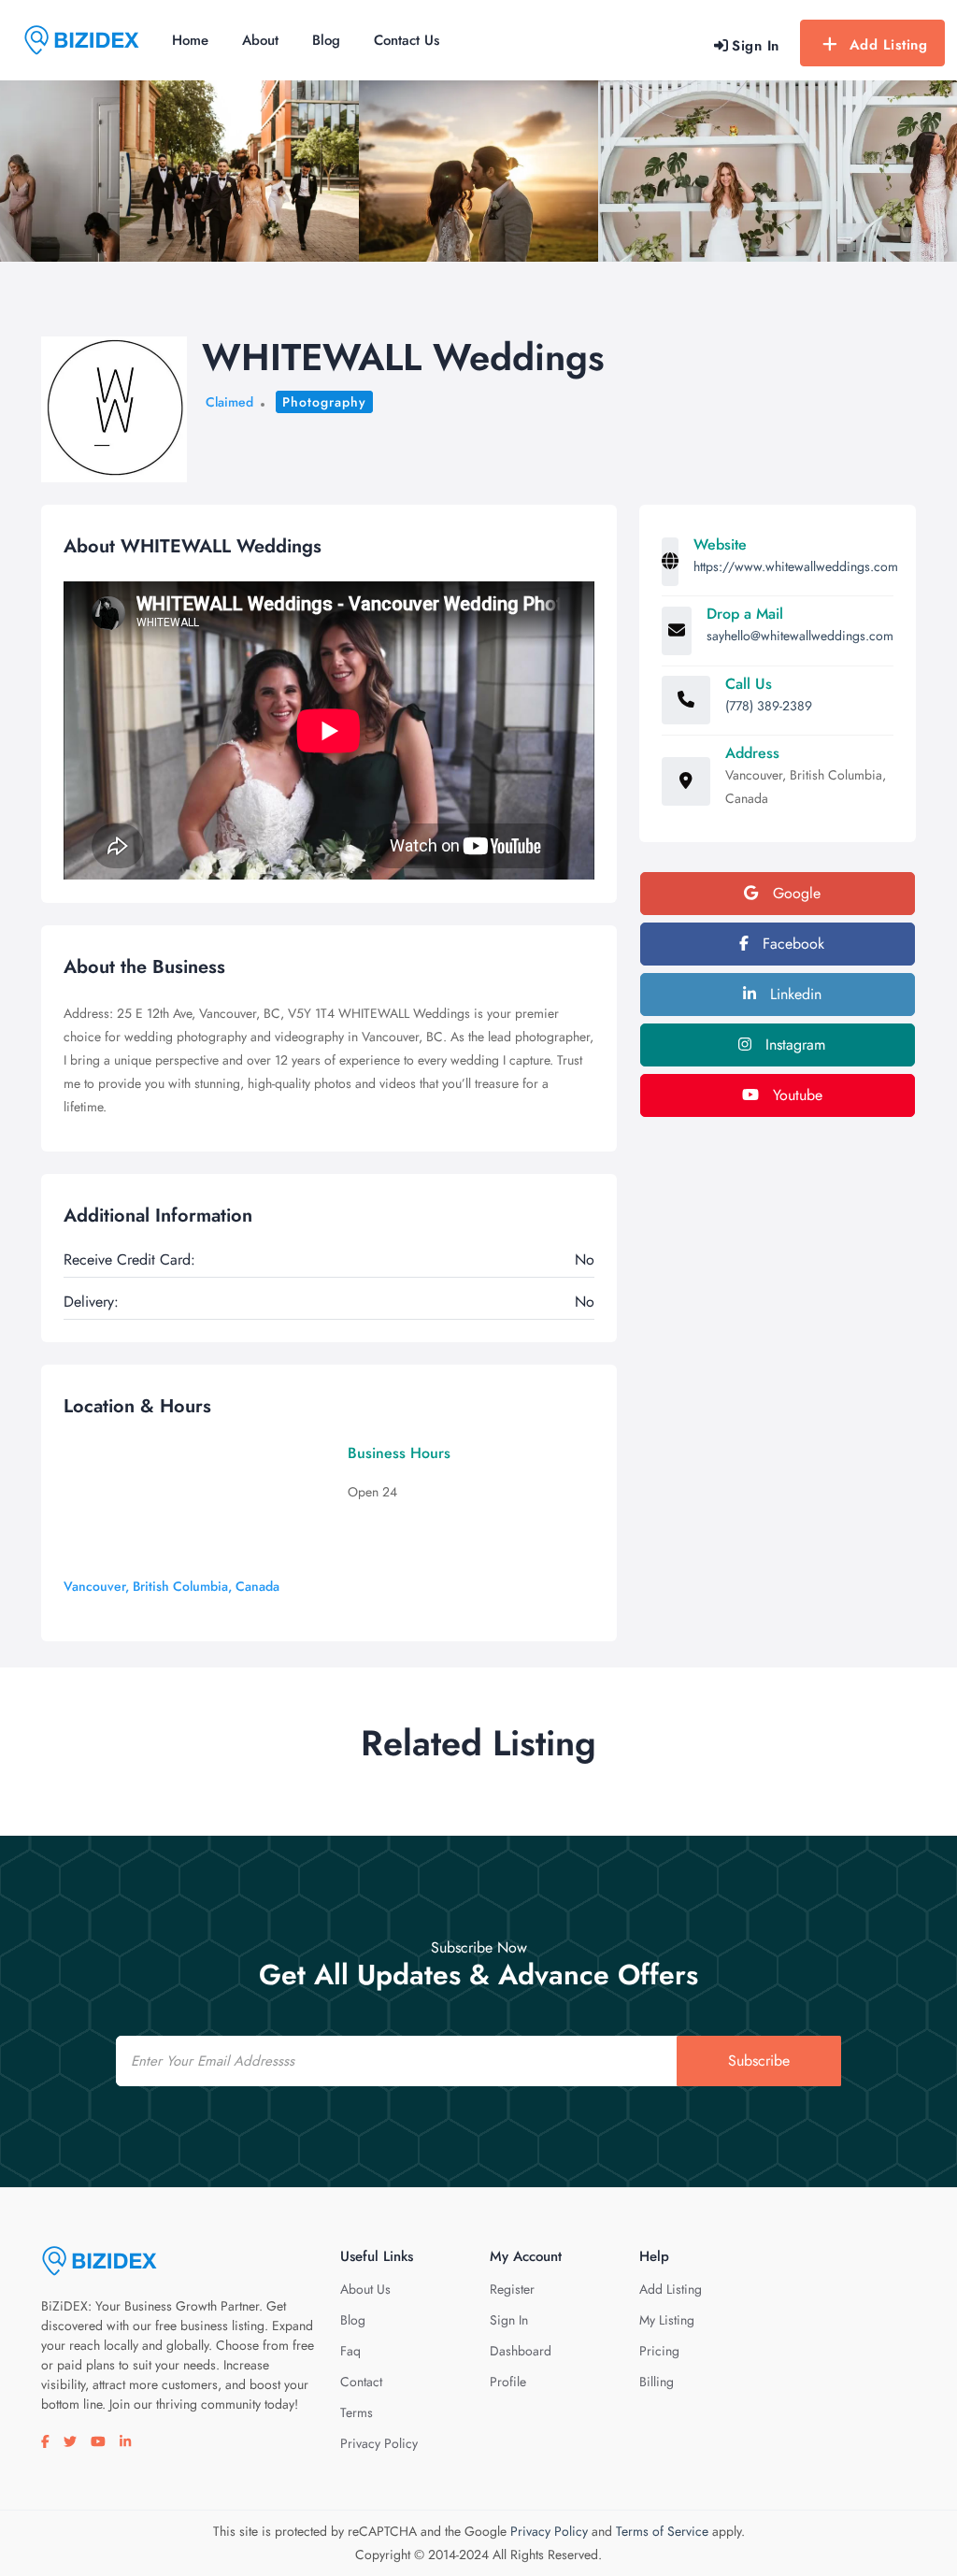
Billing (657, 2382)
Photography (324, 402)
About (260, 40)
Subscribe (759, 2061)
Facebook (791, 944)
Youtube (795, 1095)
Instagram (793, 1045)
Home (190, 40)
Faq (350, 2351)
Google (794, 893)
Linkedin (793, 994)
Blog (326, 40)
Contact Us (407, 40)
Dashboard (521, 2351)
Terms (357, 2412)
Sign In (509, 2320)
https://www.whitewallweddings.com (796, 566)
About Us (365, 2289)
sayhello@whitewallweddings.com (800, 636)
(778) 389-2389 (769, 706)
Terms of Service (662, 2531)
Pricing (659, 2351)
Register (512, 2289)
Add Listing (889, 45)
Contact (361, 2382)
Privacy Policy (379, 2443)
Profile (508, 2382)
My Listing (667, 2320)
